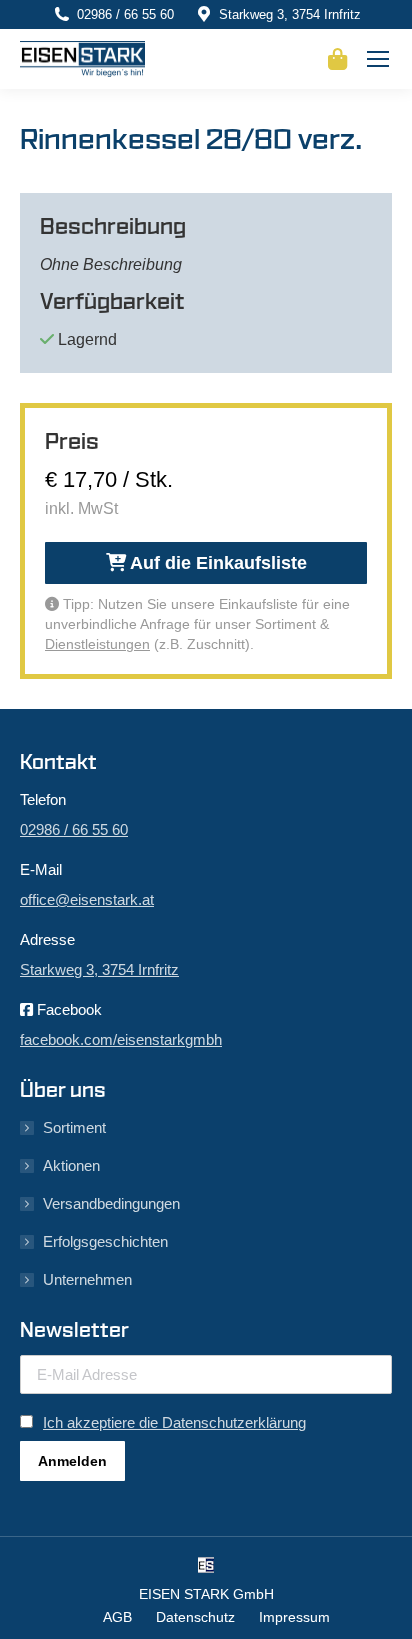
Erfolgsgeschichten (105, 1241)
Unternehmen (87, 1279)
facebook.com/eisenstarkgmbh (121, 1039)
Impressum (294, 1617)
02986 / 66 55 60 (125, 14)
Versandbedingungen (111, 1203)
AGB (117, 1617)
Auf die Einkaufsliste (216, 563)
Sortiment (74, 1127)
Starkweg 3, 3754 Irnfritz (290, 14)
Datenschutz (195, 1617)
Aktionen (71, 1165)
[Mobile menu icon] (378, 59)
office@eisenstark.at (87, 899)
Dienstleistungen (97, 644)
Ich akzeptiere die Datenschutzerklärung (174, 1422)
